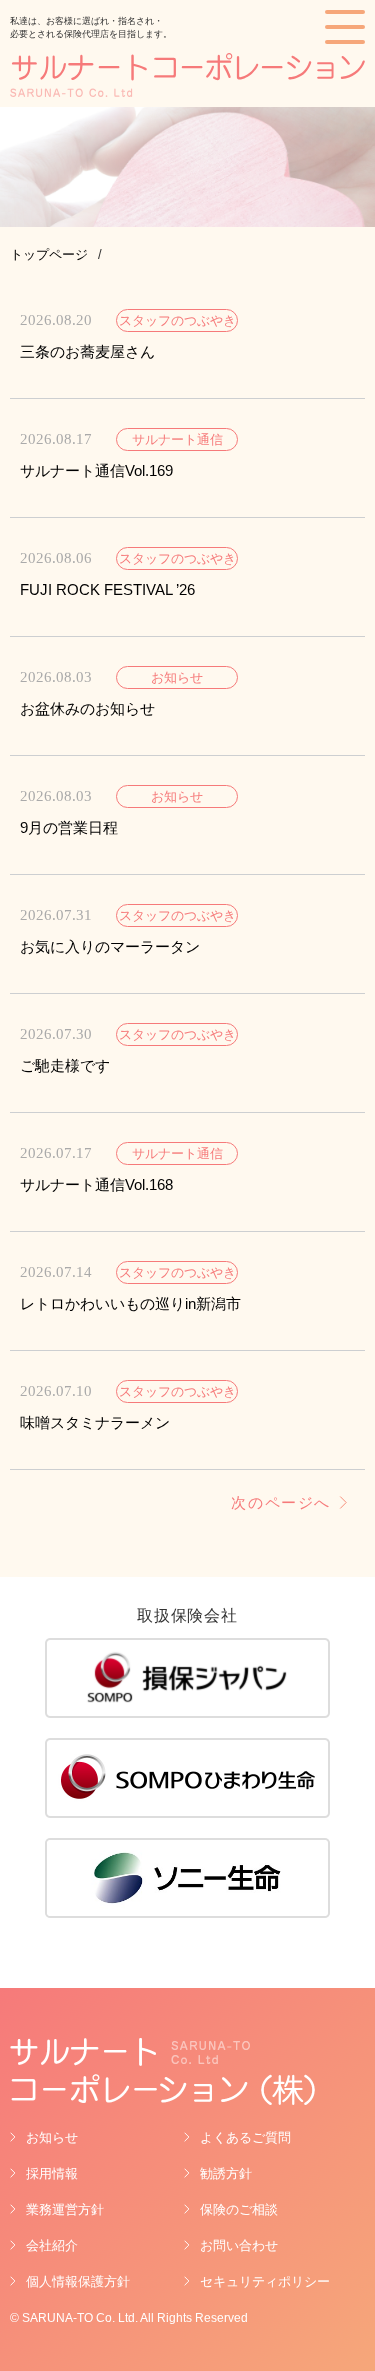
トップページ (49, 254)
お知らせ (52, 2137)
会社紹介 (52, 2245)
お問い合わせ (239, 2245)
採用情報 (52, 2173)
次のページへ (281, 1503)
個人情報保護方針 (78, 2281)
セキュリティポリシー (265, 2281)
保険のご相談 (239, 2209)
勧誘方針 (226, 2173)
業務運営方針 (65, 2209)
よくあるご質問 (245, 2137)
